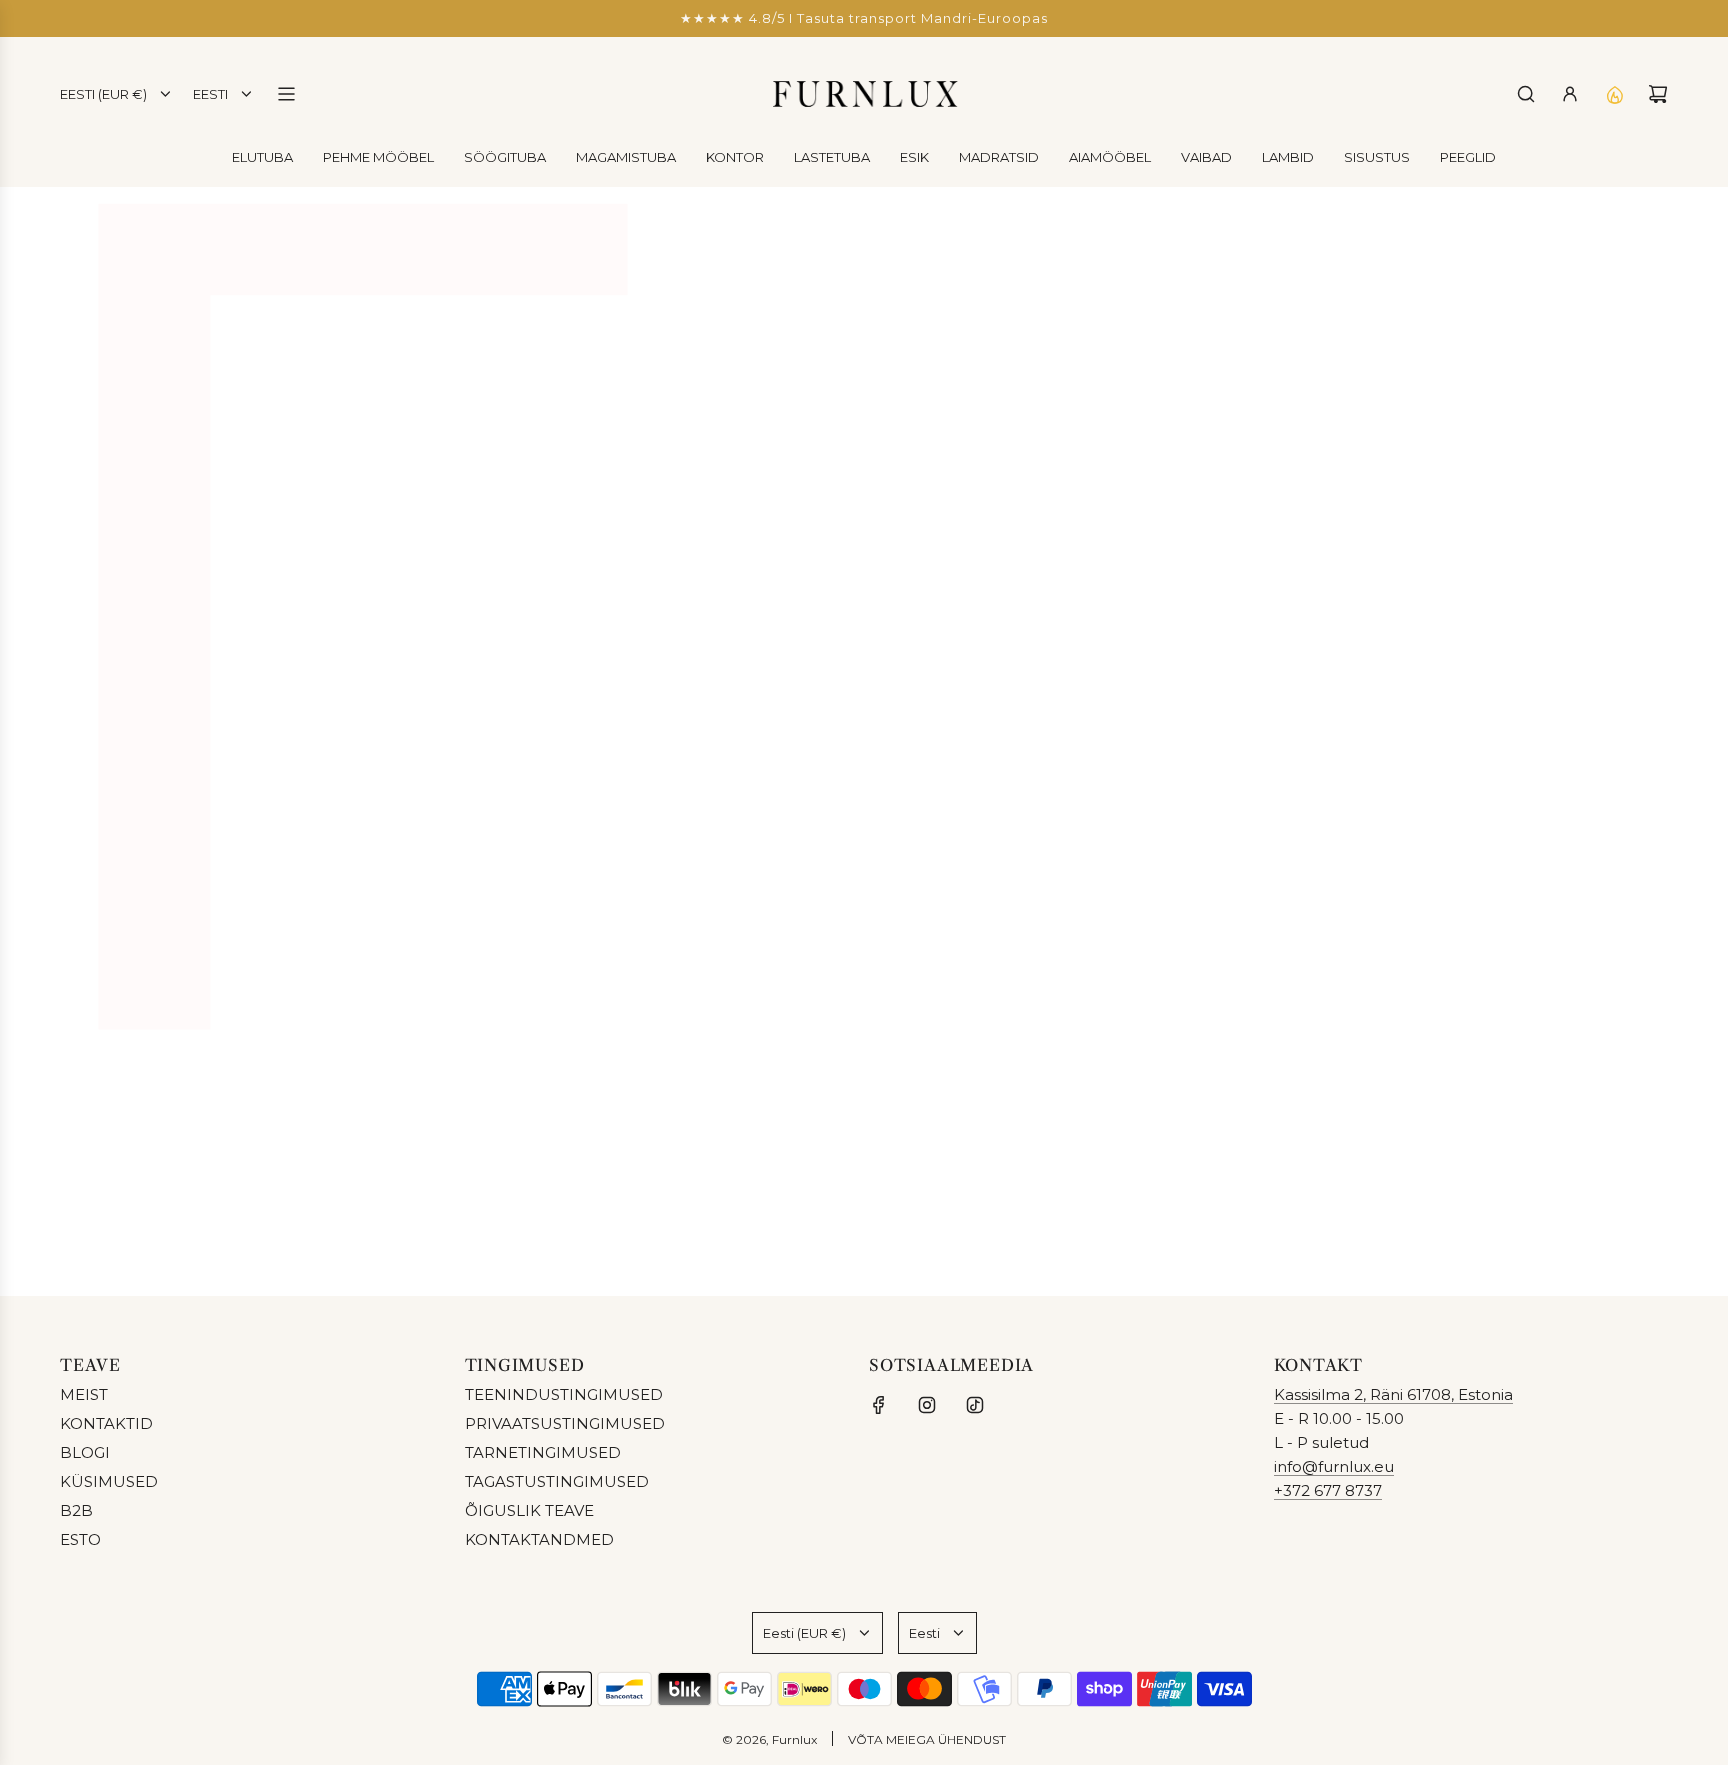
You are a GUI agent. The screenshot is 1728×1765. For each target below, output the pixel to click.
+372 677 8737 (1328, 1490)
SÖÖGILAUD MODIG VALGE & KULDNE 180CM (652, 931)
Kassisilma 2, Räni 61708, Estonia (1393, 1394)
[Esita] (1646, 1213)
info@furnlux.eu (1334, 1466)
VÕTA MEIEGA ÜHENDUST (927, 1739)
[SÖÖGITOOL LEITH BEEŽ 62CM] (1438, 757)
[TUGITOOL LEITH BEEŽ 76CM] (1045, 757)
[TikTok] (975, 1405)
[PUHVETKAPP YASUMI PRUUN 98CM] (260, 757)
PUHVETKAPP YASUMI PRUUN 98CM (260, 931)
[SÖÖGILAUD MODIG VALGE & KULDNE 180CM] (653, 757)
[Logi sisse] (1570, 94)
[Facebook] (879, 1405)
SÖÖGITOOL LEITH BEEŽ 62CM (1437, 931)
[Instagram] (927, 1405)
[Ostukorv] (1658, 94)
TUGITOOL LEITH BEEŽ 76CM (1045, 931)
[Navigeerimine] (286, 94)
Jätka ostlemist (864, 383)
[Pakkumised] (1614, 94)
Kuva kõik (864, 1049)
